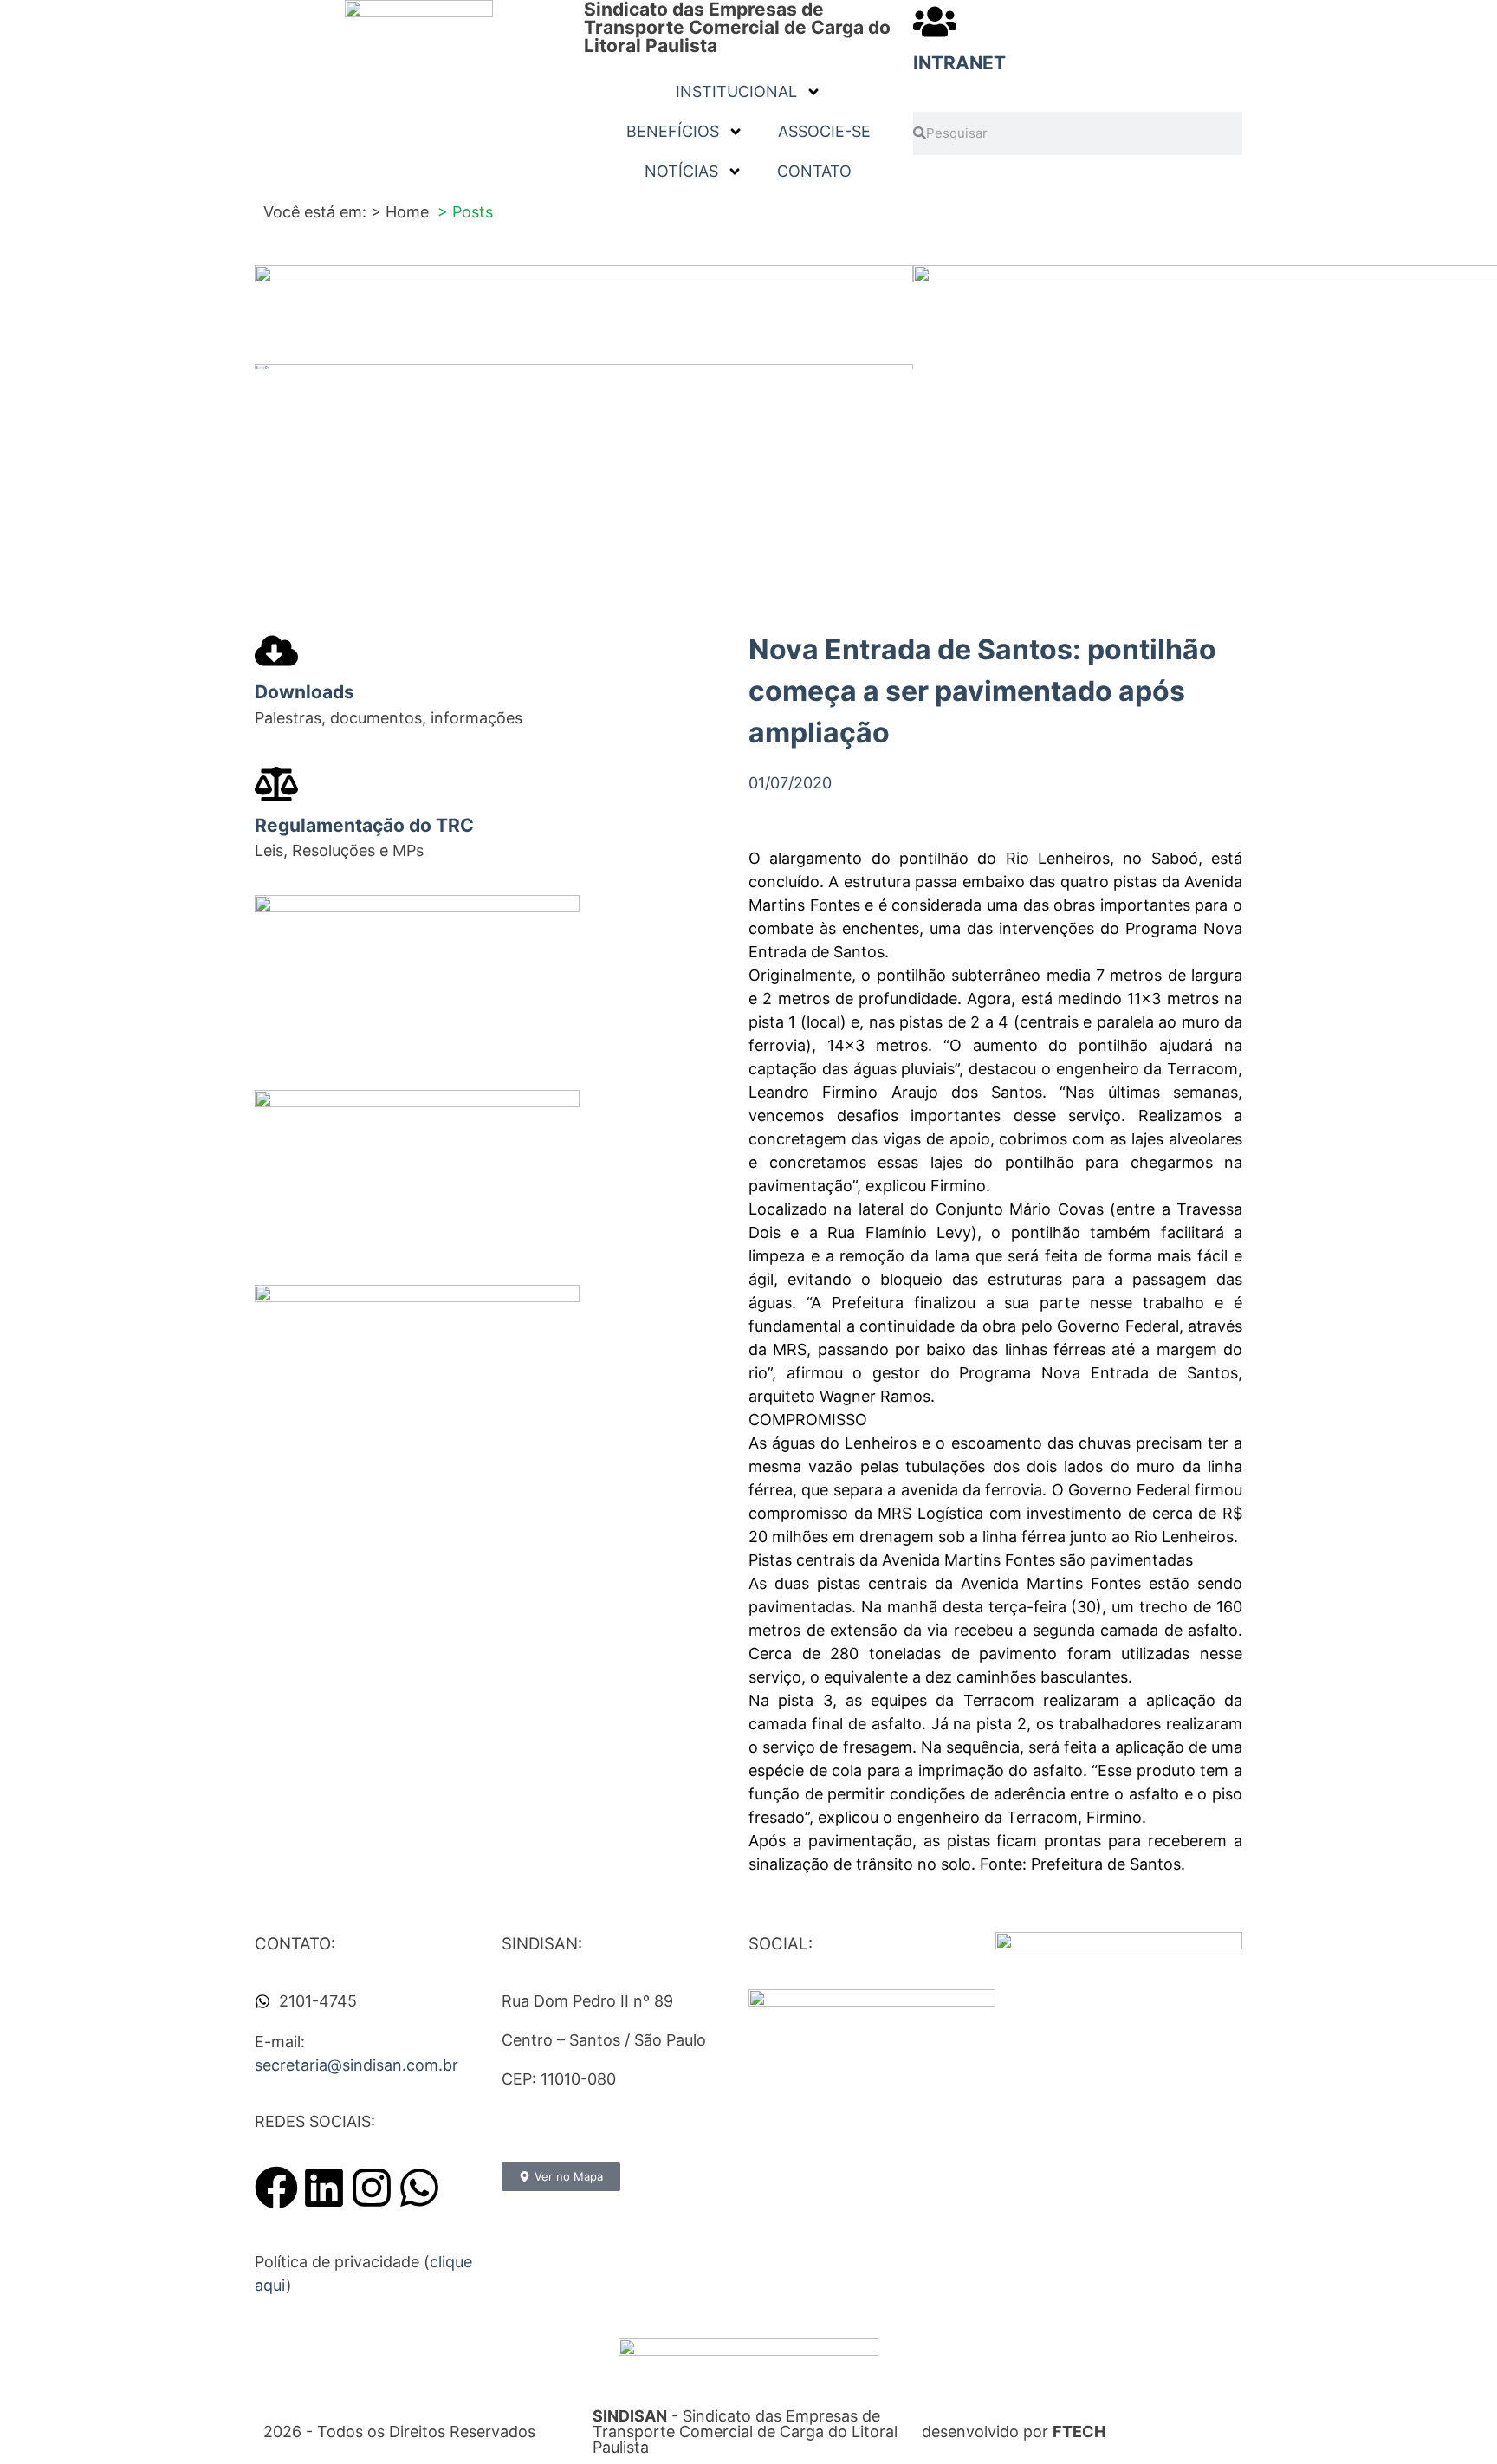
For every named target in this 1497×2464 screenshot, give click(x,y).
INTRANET (959, 63)
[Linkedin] (324, 2188)
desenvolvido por (1014, 2432)
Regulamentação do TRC (364, 825)
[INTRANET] (935, 22)
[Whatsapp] (419, 2188)
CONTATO (814, 171)
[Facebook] (276, 2188)
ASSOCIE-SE (824, 131)
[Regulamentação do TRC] (276, 784)
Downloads (305, 692)
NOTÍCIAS (681, 171)
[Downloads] (276, 651)
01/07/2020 (790, 783)
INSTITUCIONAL (736, 91)
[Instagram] (372, 2188)
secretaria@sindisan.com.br (356, 2065)
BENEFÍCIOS (673, 131)
